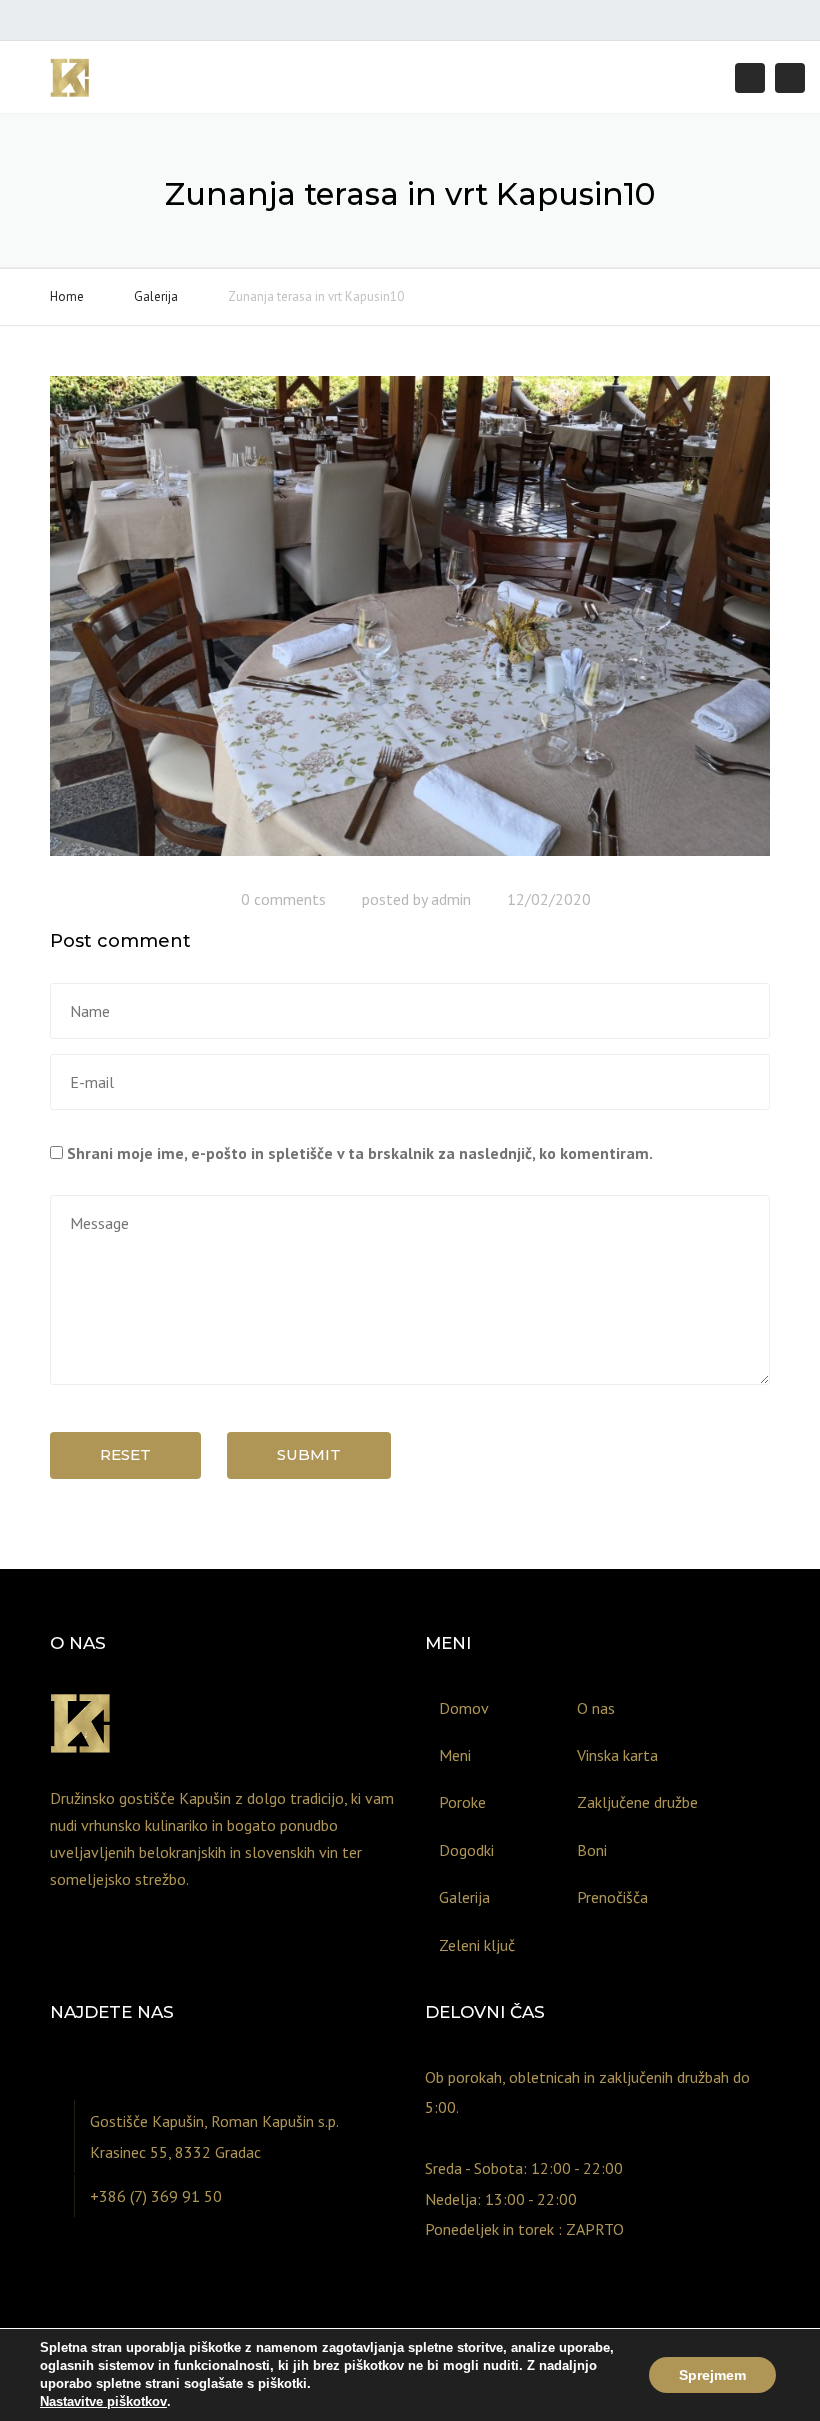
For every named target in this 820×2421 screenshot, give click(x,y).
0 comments (283, 899)
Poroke (462, 1802)
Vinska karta (617, 1755)
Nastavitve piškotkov (103, 2401)
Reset (125, 1454)
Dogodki (466, 1850)
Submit (309, 1454)
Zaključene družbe (637, 1802)
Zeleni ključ (477, 1945)
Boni (592, 1850)
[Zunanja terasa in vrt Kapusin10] (410, 624)
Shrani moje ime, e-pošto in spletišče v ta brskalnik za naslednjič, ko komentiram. (360, 1153)
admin (451, 899)
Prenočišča (612, 1897)
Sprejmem (712, 2375)
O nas (596, 1708)
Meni (455, 1755)
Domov (464, 1708)
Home (67, 296)
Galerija (156, 296)
